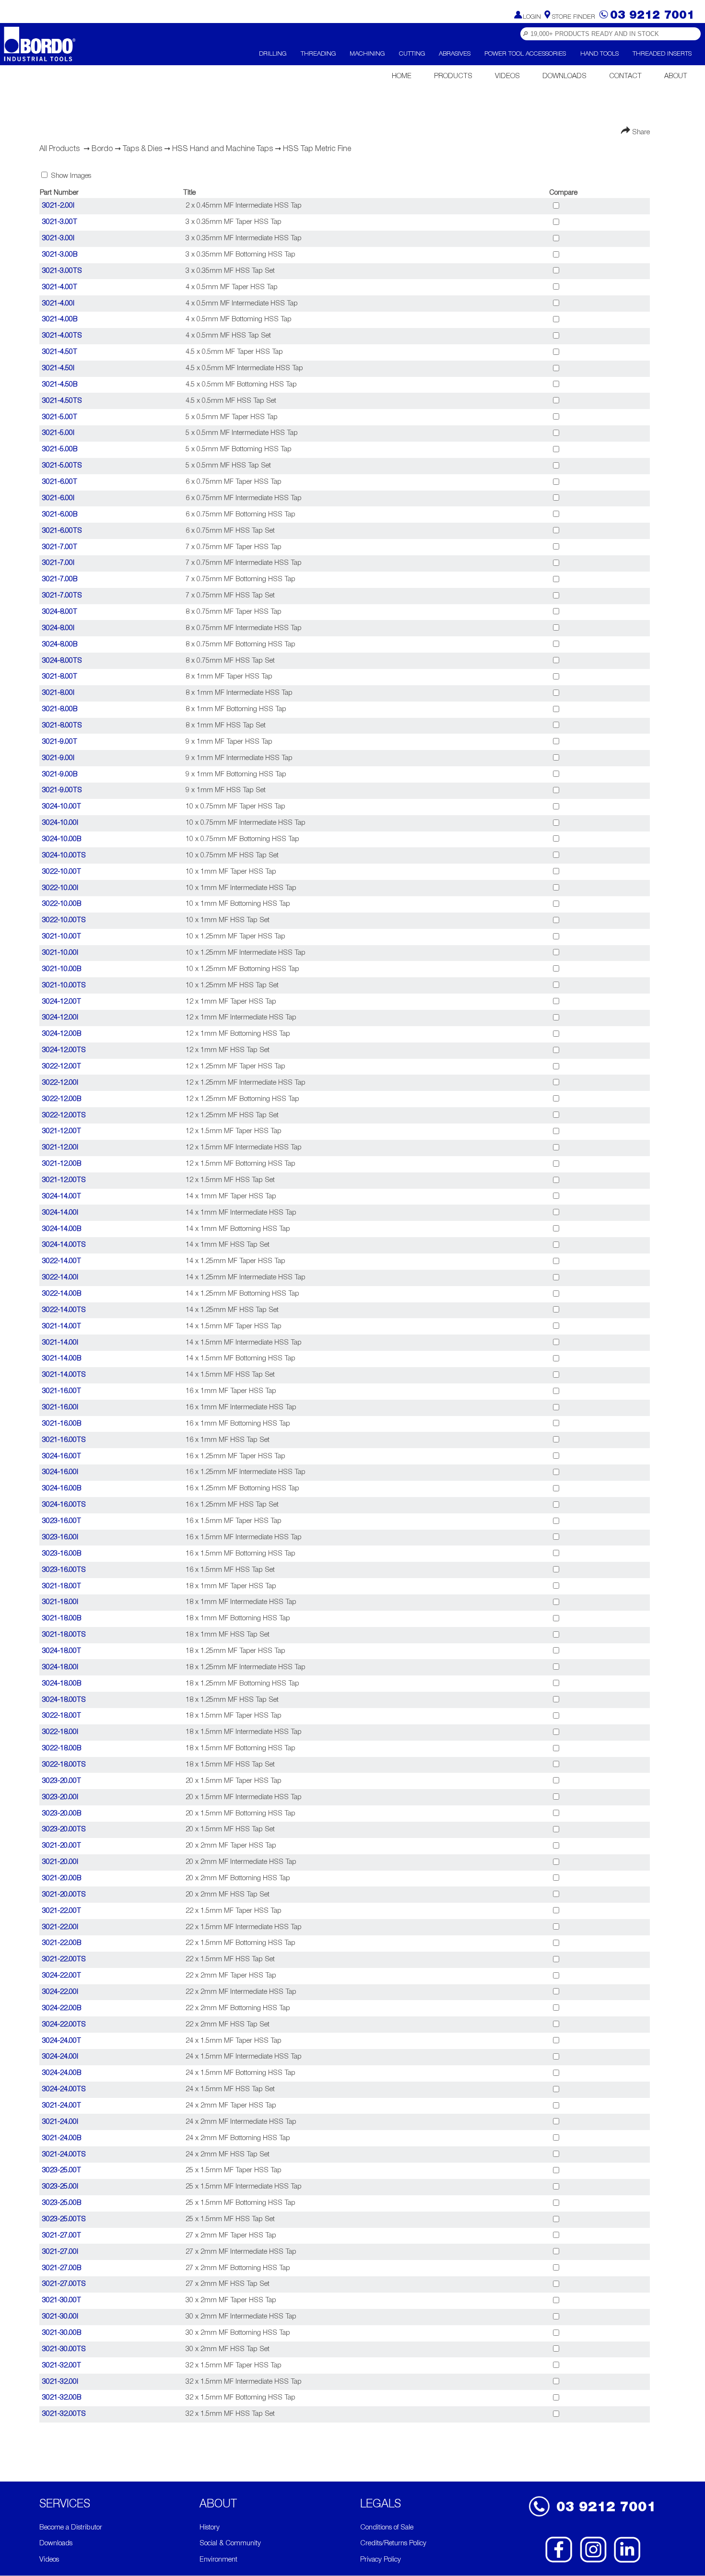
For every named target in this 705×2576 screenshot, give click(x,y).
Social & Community (230, 2544)
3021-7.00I (58, 563)
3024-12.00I (60, 1018)
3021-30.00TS (64, 2349)
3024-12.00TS (64, 1050)
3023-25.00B (62, 2203)
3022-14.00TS (64, 1310)
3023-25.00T (62, 2171)
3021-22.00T (62, 1911)
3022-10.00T (62, 872)
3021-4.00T (60, 287)
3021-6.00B (60, 515)
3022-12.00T (62, 1067)
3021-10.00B (62, 969)
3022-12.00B (62, 1099)
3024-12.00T (62, 1002)
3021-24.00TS (64, 2155)
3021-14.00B (62, 1359)
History (210, 2528)
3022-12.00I (60, 1083)
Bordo (102, 149)
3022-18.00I (60, 1732)
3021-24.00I (60, 2122)
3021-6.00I (58, 498)
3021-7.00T (60, 547)
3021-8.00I (58, 693)
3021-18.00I (60, 1602)
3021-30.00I (60, 2317)
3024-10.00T (62, 807)
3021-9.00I (58, 758)
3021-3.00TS (62, 271)
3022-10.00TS (64, 920)
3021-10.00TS (64, 986)
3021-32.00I (60, 2382)
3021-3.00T (60, 222)
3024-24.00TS (64, 2090)
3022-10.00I (60, 888)
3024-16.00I (60, 1472)
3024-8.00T (60, 612)
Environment (218, 2560)
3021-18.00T (62, 1587)
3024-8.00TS (62, 661)
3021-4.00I (58, 304)
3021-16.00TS (64, 1440)
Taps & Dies (142, 149)
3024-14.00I (60, 1213)
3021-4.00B (60, 320)
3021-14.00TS (64, 1375)
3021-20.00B (62, 1879)
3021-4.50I (58, 369)
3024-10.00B (62, 839)
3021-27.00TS (64, 2284)
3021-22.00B (62, 1943)
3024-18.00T (62, 1651)
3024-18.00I (60, 1668)
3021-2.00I (58, 206)
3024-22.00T (62, 1976)
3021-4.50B (60, 385)
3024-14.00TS (64, 1245)
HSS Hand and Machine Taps (223, 149)
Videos (507, 76)
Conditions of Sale (387, 2528)
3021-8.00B (60, 709)
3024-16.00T (62, 1457)
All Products (59, 149)
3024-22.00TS (64, 2025)
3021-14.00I (60, 1343)
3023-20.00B (62, 1814)
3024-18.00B (62, 1684)
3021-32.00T (62, 2366)
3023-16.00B (62, 1554)
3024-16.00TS (64, 1505)
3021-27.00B (62, 2268)
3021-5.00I (58, 433)
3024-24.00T (62, 2041)
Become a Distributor (71, 2528)
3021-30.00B (62, 2333)
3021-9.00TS (62, 790)
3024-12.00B (62, 1034)
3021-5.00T (60, 417)
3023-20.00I (60, 1797)
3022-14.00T (62, 1261)
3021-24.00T (62, 2106)
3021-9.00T (60, 742)
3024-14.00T (62, 1197)
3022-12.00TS (64, 1116)
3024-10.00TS (64, 856)
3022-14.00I (60, 1278)
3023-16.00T (62, 1521)
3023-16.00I (60, 1538)
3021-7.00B (60, 580)
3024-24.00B (62, 2073)
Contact (625, 76)
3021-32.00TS (64, 2414)
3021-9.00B (60, 775)
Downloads (564, 76)
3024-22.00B (62, 2008)
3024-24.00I (60, 2057)
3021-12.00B (62, 1164)
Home (402, 76)
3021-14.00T (62, 1327)
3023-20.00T (62, 1781)
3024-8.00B (60, 645)
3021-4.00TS (62, 336)
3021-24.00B (62, 2138)
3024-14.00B (62, 1229)
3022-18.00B (62, 1749)
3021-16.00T (62, 1391)
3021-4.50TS (62, 401)
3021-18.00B (62, 1619)
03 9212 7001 (606, 2508)
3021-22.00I (60, 1927)
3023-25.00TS (64, 2219)
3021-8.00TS (62, 726)
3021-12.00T (62, 1131)
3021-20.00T (62, 1846)
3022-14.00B (62, 1294)
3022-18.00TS (64, 1765)
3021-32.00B (62, 2398)
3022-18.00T (62, 1716)
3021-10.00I (60, 953)
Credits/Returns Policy (393, 2544)
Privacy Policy (381, 2560)
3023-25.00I (60, 2187)
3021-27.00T (62, 2236)
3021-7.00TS (62, 596)
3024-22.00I (60, 1992)
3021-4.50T (60, 352)
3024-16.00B (62, 1489)
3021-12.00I (60, 1148)
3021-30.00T (62, 2301)
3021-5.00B (60, 450)
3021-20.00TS (64, 1895)
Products (453, 76)
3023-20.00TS (64, 1830)
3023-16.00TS (64, 1570)
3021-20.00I (60, 1862)
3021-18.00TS (64, 1635)
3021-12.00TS (64, 1180)
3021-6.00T (60, 482)
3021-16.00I (60, 1408)
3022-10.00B (62, 904)
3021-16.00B (62, 1424)
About (676, 76)
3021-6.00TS (62, 531)
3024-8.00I (58, 628)
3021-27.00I (60, 2252)
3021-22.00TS (64, 1960)
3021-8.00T (60, 677)
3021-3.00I (58, 239)
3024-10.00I (60, 823)
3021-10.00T (62, 937)
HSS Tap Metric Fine (317, 149)
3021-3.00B (60, 255)
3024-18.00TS (64, 1700)
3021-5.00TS (62, 466)
